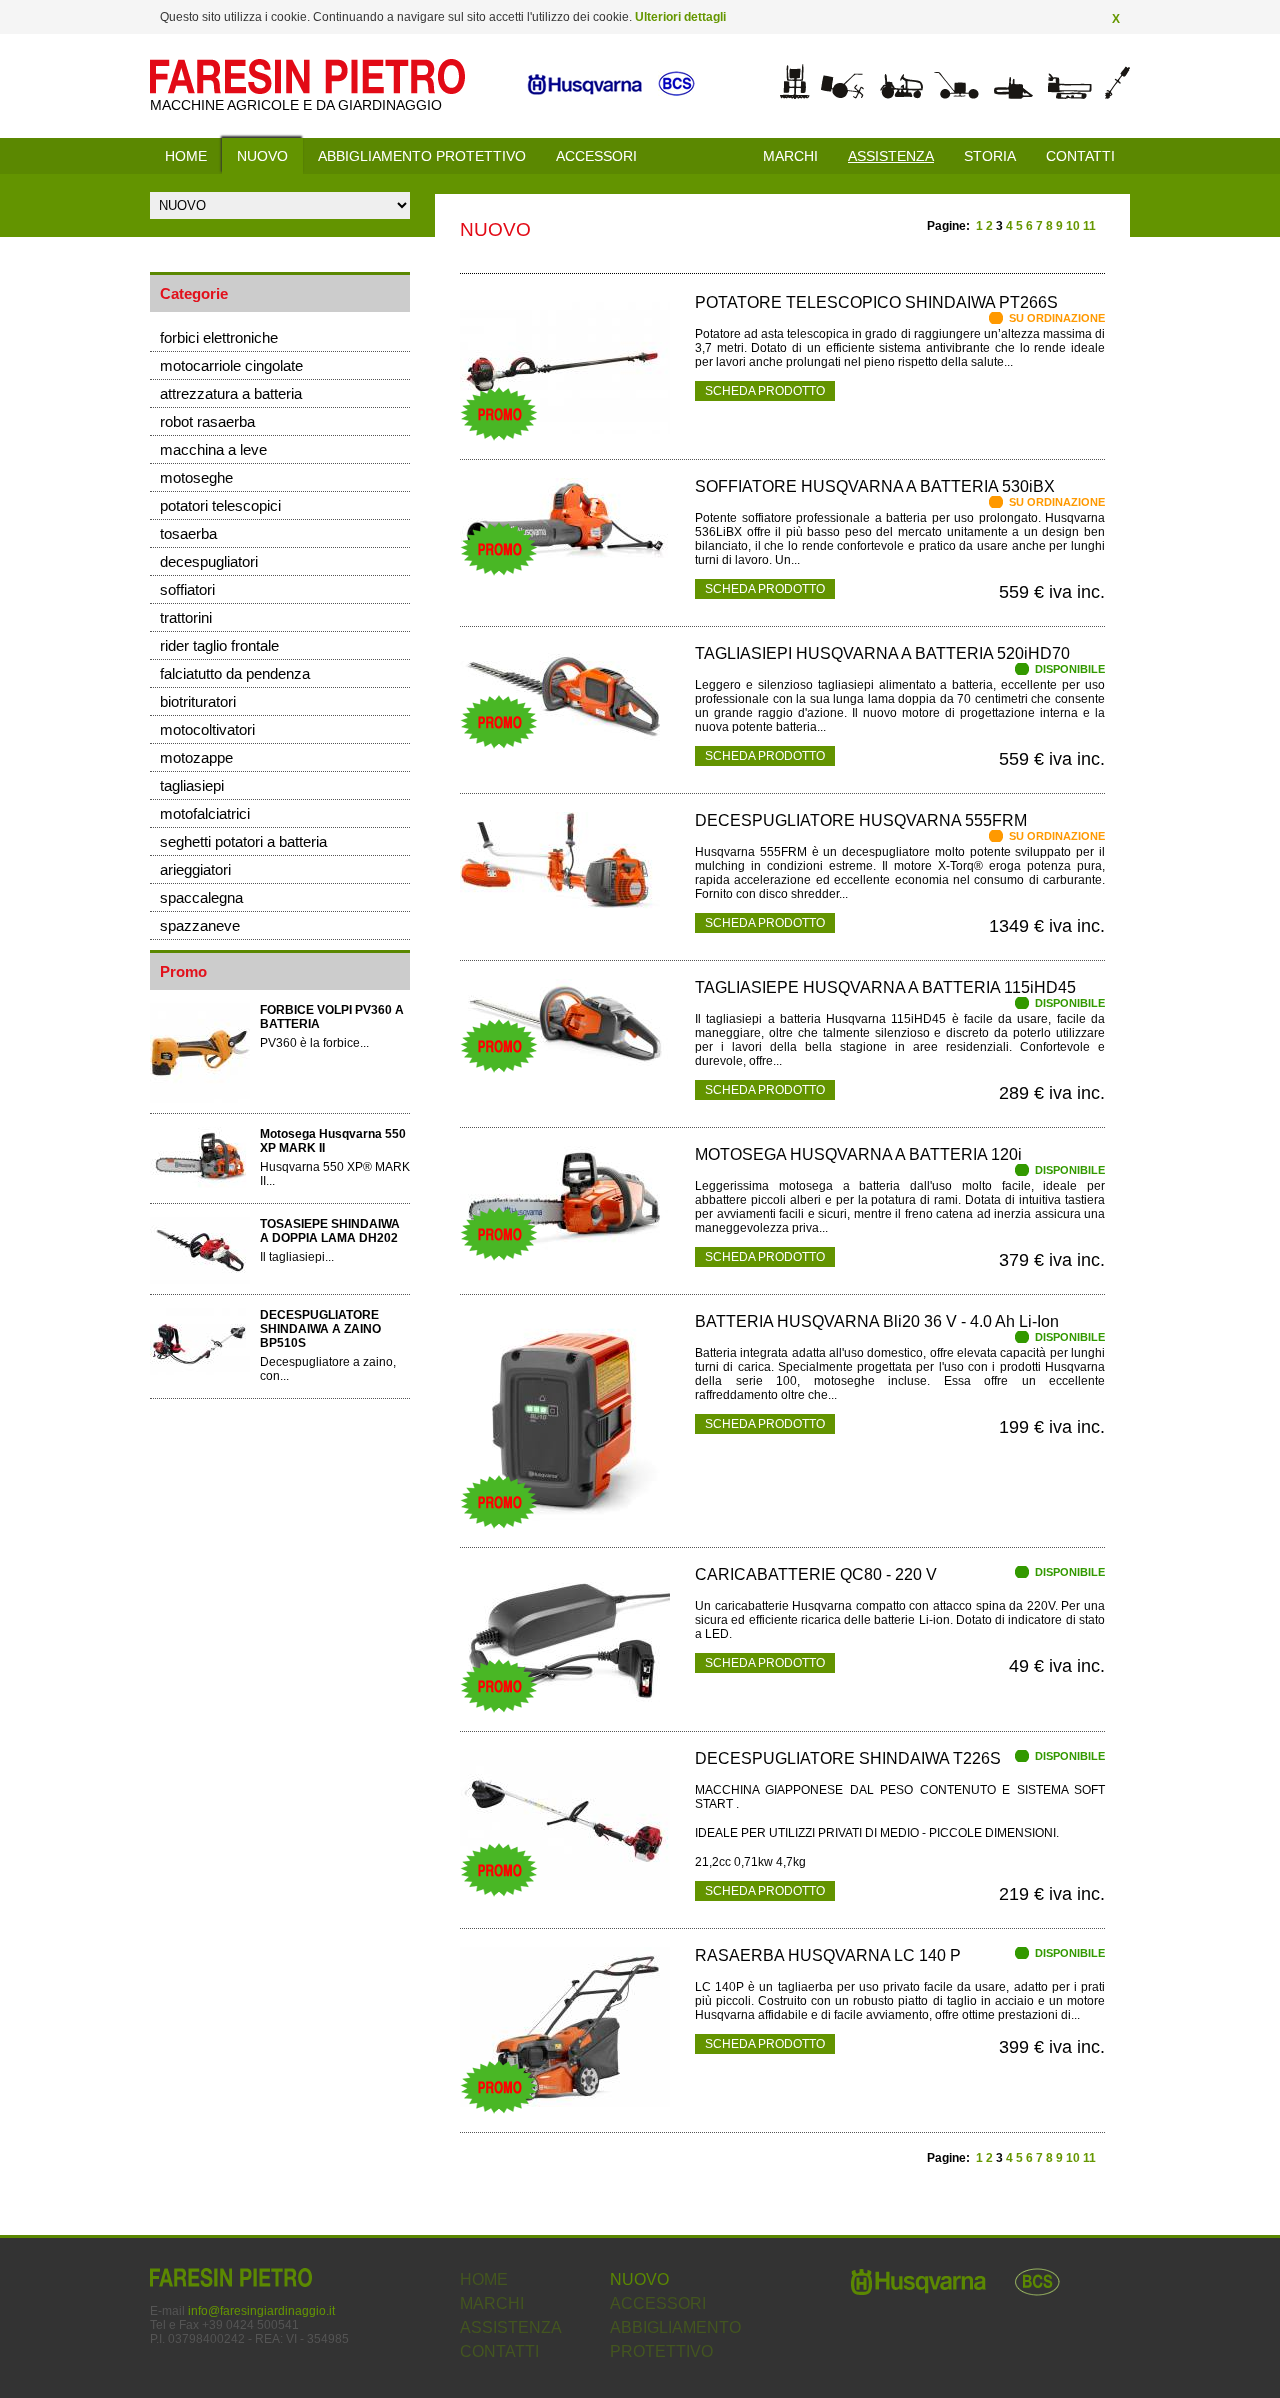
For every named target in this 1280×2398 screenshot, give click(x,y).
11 (1089, 226)
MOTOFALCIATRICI (205, 813)
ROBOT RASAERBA (207, 421)
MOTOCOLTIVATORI (207, 729)
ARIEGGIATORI (195, 869)
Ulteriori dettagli (680, 17)
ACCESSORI (596, 156)
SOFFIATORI (187, 589)
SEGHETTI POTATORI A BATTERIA (243, 841)
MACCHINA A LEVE (213, 449)
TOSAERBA (188, 533)
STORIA (990, 156)
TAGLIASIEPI (192, 785)
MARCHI (790, 156)
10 (1073, 226)
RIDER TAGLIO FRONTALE (219, 645)
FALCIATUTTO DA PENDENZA (235, 673)
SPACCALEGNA (201, 897)
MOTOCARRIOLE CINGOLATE (231, 365)
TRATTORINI (186, 617)
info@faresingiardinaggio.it (261, 2311)
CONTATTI (1080, 156)
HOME (186, 156)
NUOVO (262, 156)
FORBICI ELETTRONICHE (219, 337)
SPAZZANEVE (200, 925)
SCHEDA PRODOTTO (765, 391)
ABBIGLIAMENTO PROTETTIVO (422, 156)
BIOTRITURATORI (198, 701)
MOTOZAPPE (196, 757)
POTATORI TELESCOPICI (220, 505)
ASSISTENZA (511, 2327)
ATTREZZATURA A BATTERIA (231, 393)
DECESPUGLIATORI (209, 561)
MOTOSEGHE (196, 477)
